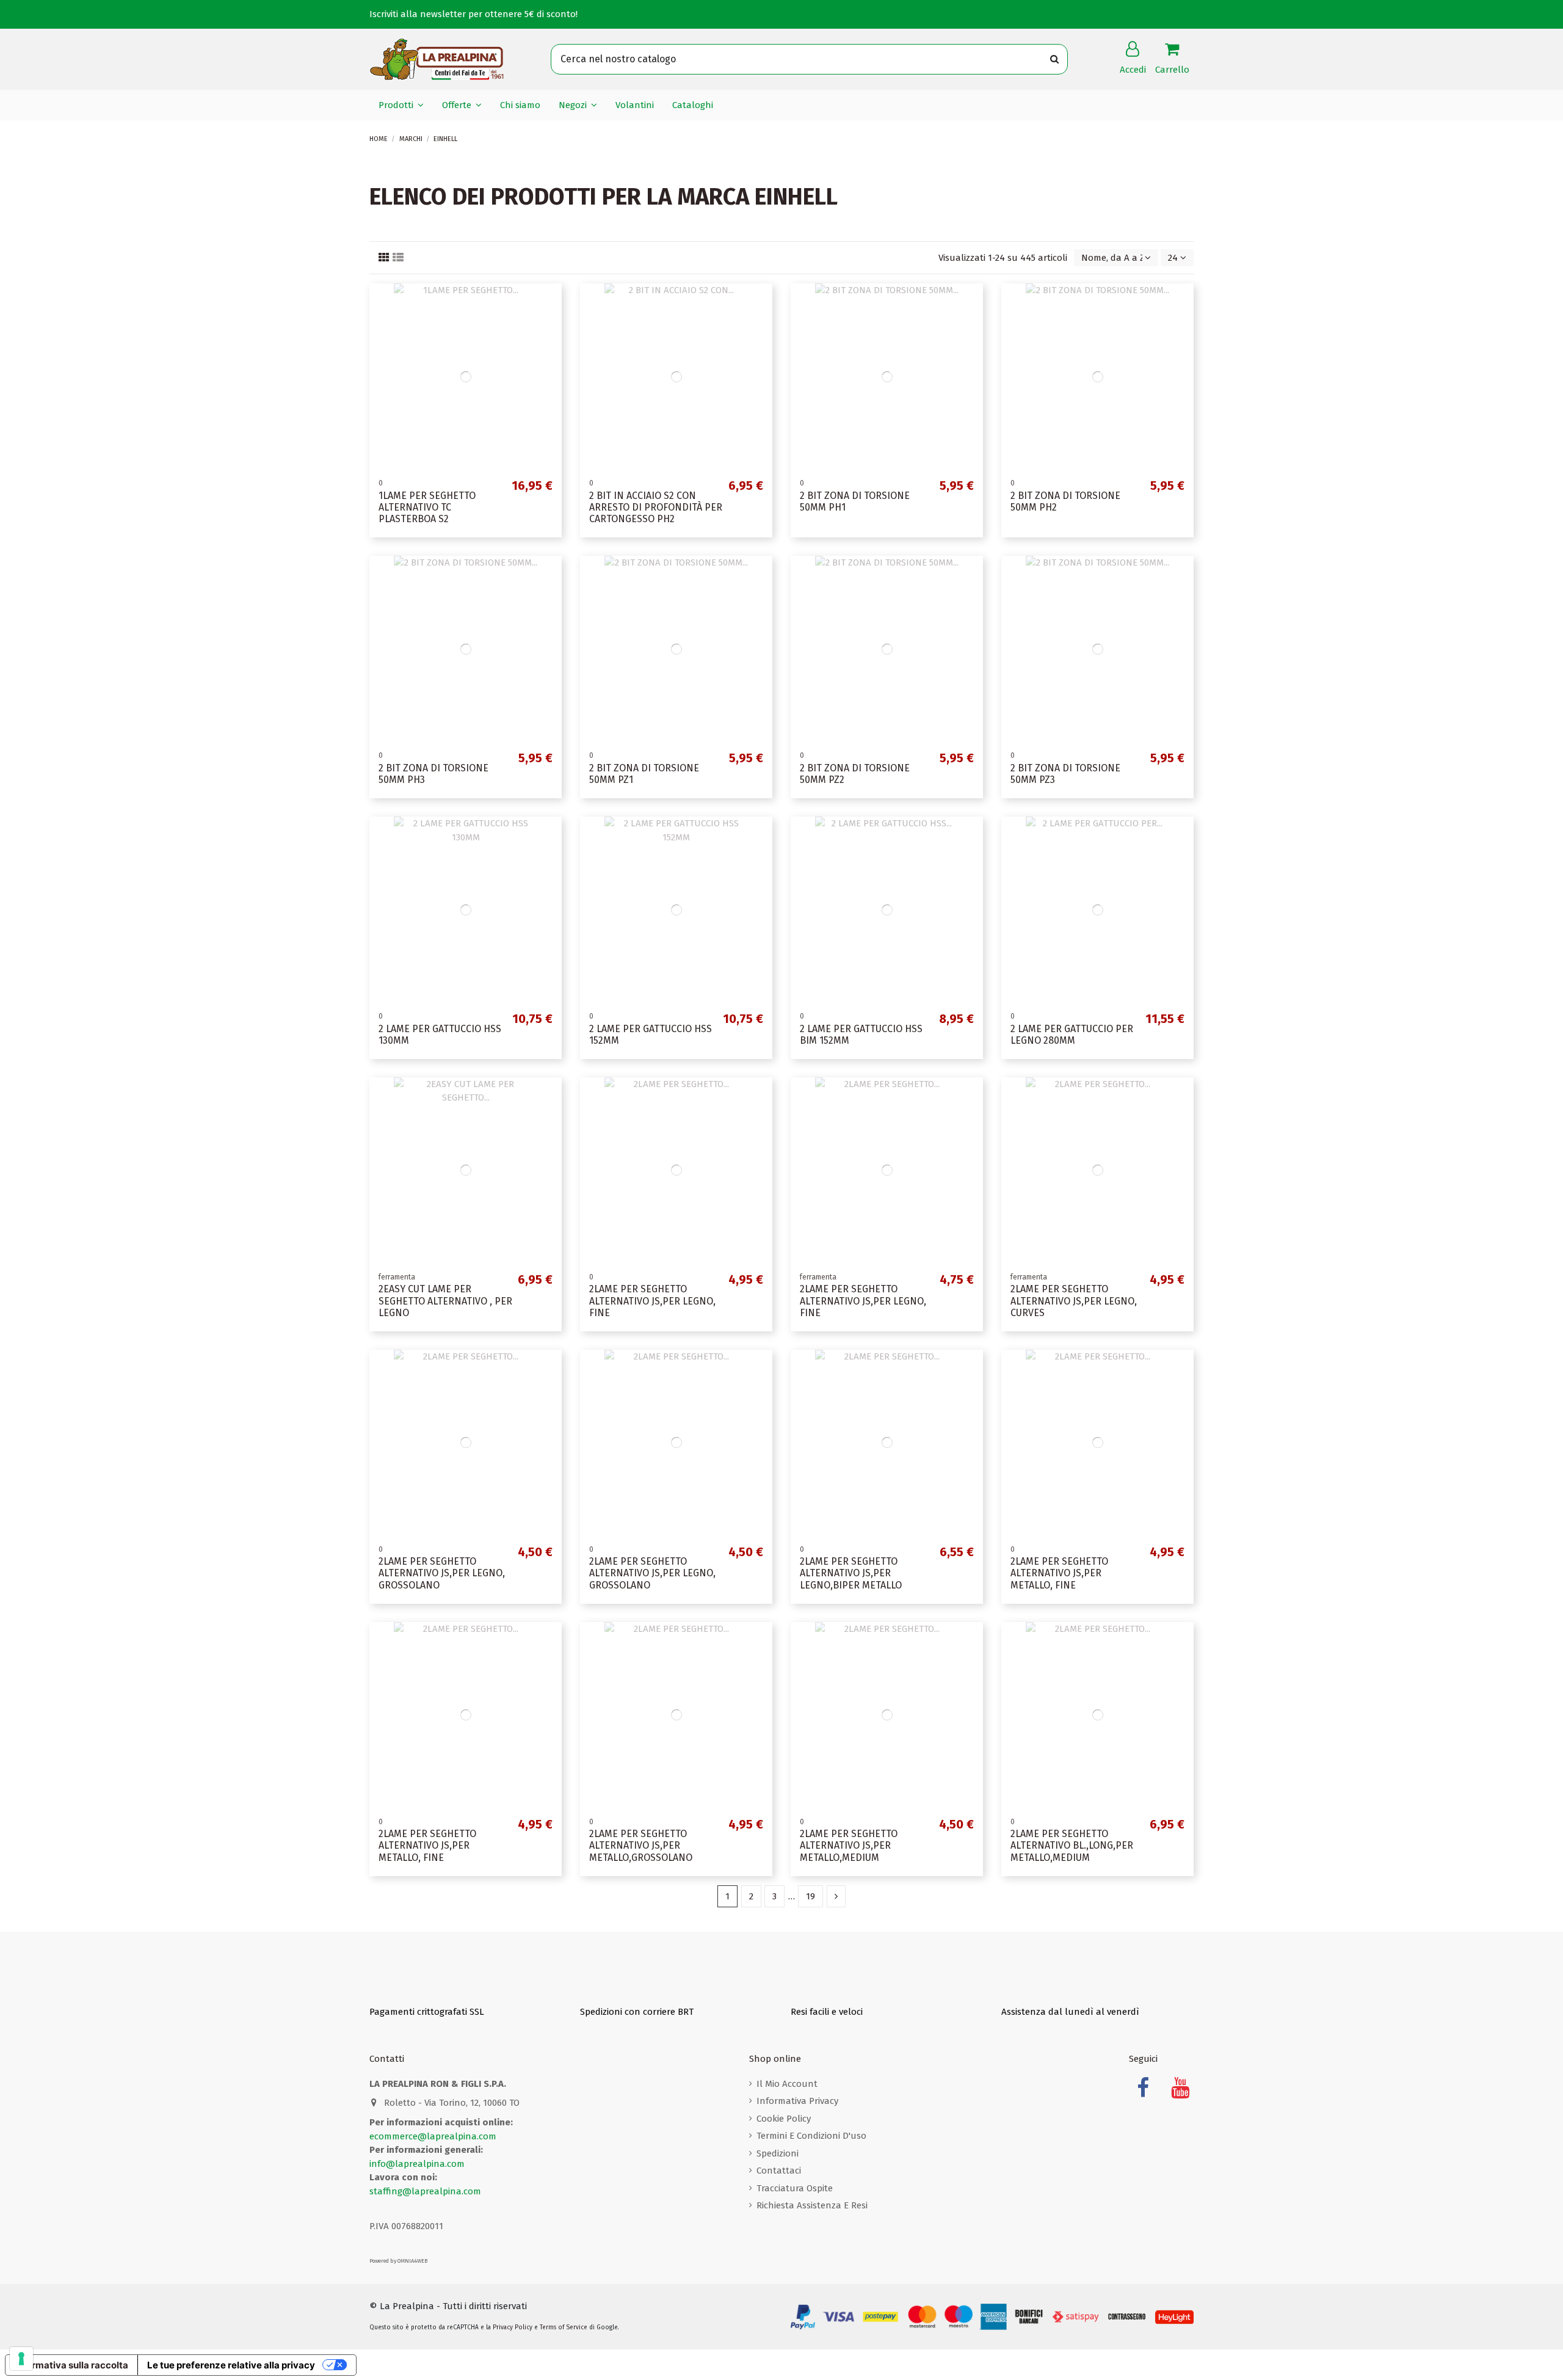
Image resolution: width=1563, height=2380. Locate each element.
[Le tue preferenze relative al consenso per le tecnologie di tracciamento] (21, 2359)
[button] (401, 105)
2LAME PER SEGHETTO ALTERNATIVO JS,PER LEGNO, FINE (652, 1301)
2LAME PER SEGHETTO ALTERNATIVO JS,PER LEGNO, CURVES (1074, 1301)
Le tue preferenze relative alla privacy (231, 2365)
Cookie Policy (784, 2119)
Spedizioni (778, 2153)
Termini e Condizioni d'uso (811, 2136)
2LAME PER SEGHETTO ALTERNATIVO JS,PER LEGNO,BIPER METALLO (851, 1573)
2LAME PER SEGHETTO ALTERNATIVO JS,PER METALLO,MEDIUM (849, 1845)
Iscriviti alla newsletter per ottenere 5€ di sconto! (473, 14)
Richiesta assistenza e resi (812, 2205)
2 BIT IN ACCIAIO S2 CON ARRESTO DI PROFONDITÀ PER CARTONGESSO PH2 (656, 507)
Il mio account (787, 2084)
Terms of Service (564, 2327)
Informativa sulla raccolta (71, 2365)
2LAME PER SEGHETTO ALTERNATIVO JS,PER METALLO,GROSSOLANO (641, 1845)
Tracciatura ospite (795, 2188)
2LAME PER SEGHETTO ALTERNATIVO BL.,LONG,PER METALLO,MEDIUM (1072, 1845)
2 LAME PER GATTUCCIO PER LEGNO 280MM (1072, 1035)
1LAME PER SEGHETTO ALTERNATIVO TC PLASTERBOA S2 (427, 507)
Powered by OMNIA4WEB (398, 2261)
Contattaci (779, 2171)
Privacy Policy (513, 2327)
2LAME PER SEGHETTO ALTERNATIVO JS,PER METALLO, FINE (1059, 1573)
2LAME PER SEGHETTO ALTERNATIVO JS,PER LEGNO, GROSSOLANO (442, 1573)
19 (811, 1896)
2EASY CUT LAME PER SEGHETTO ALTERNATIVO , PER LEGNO (445, 1301)
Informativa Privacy (797, 2101)
